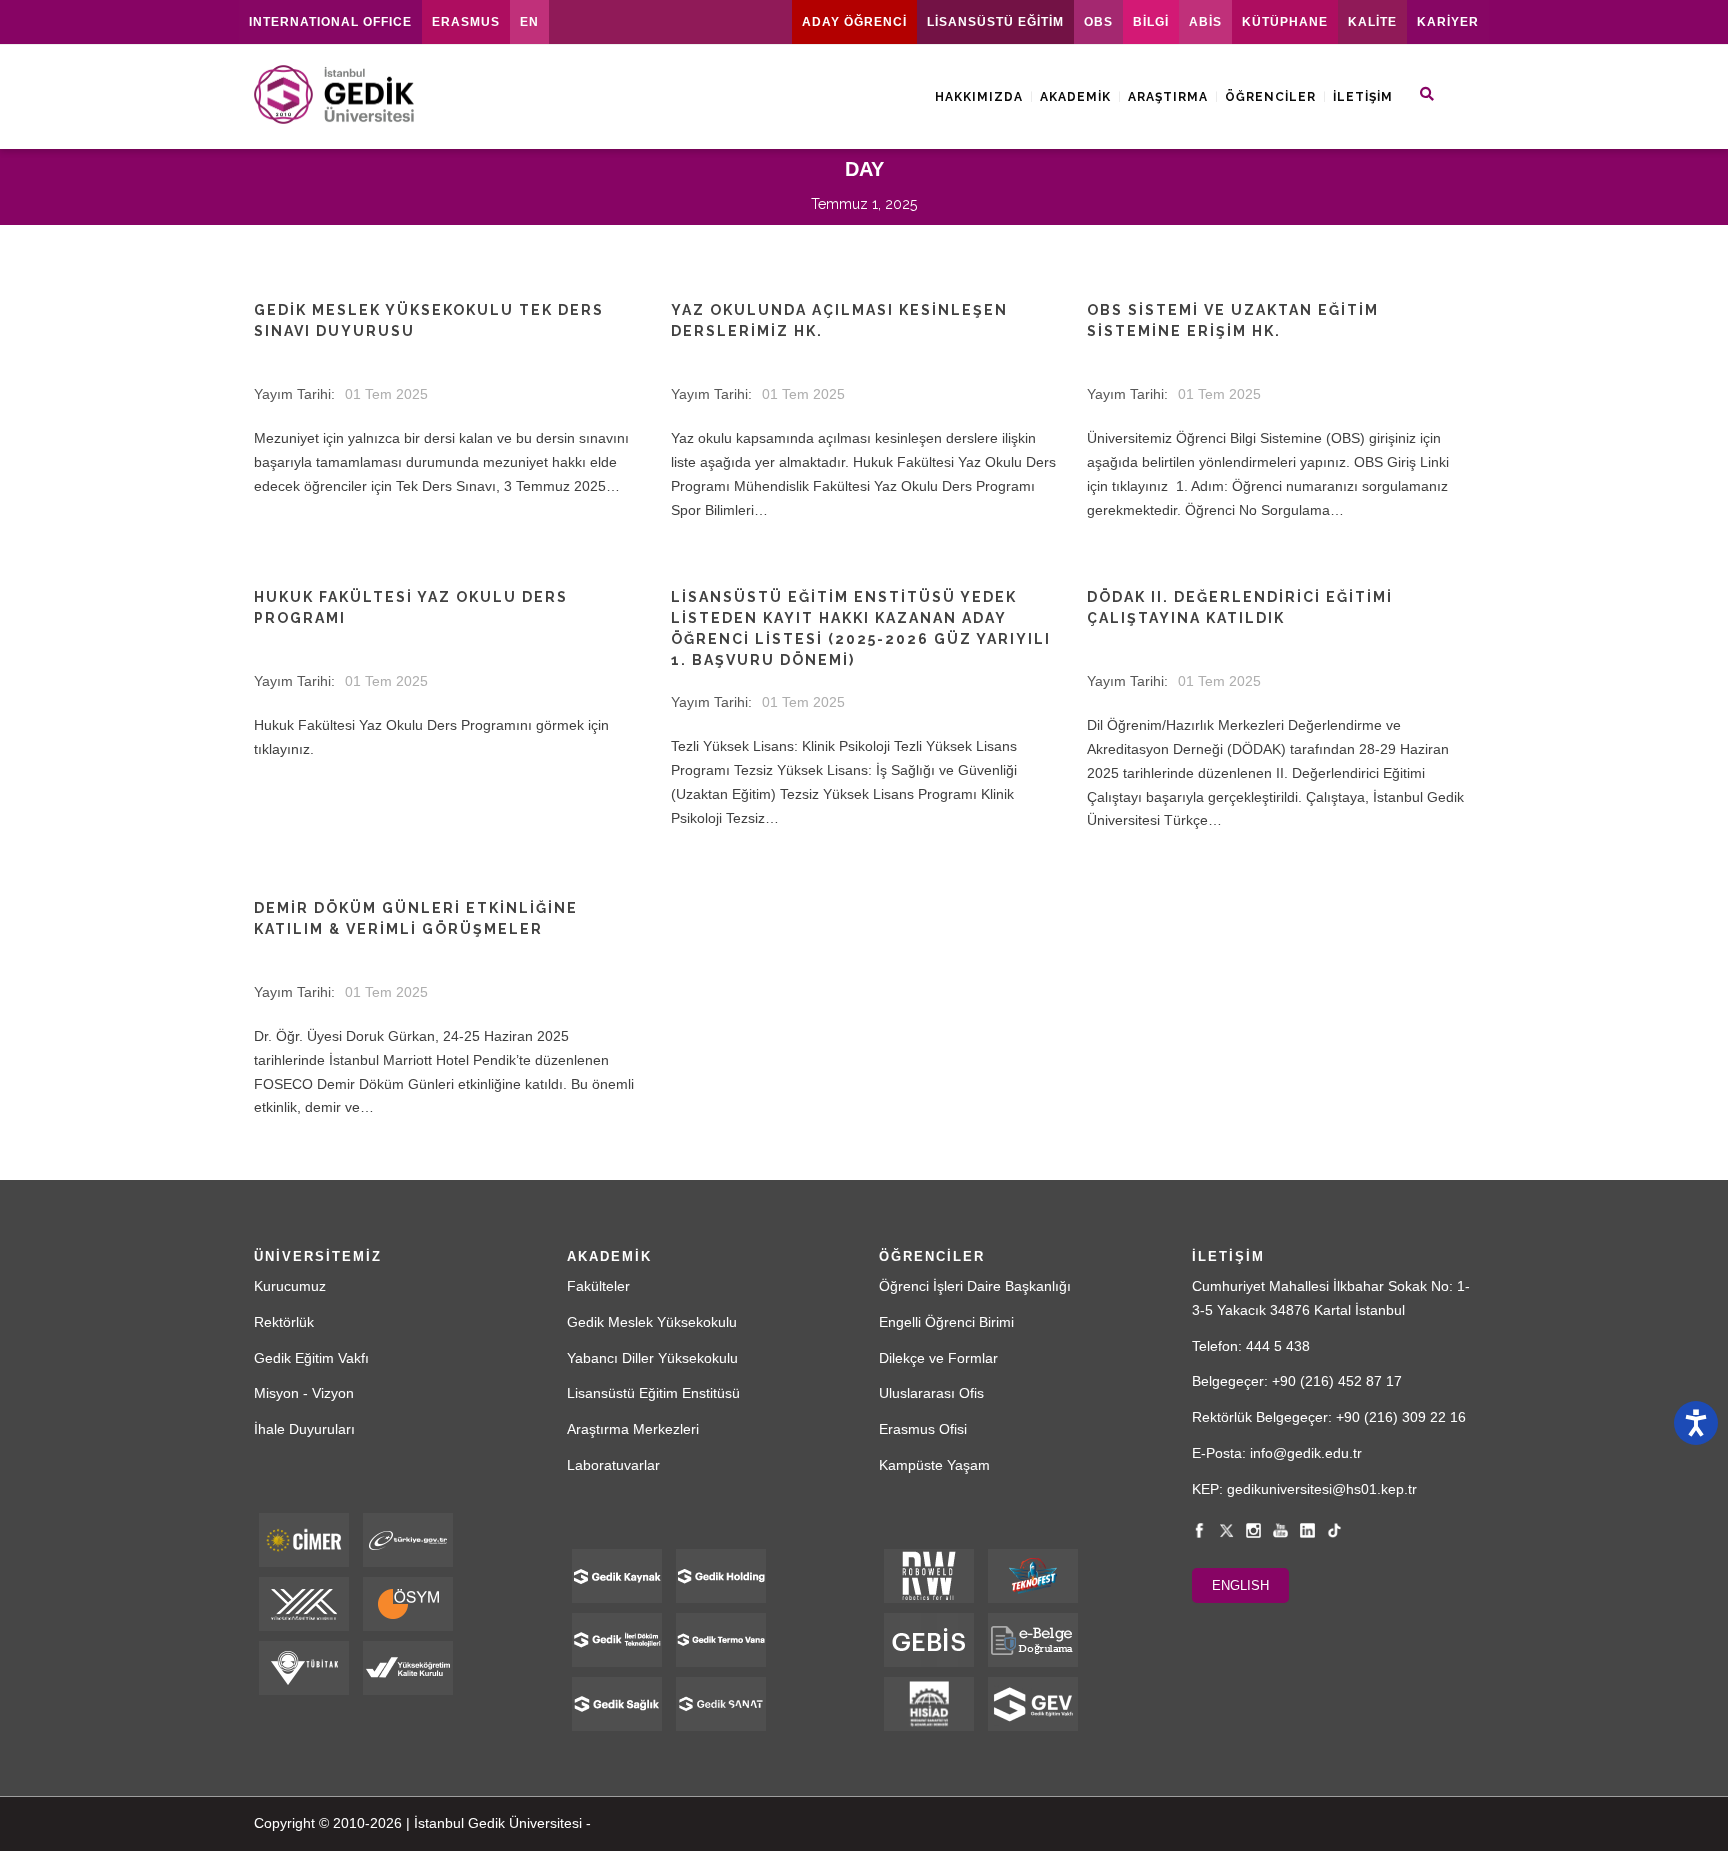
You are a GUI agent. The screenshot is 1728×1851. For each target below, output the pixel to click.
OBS (1098, 22)
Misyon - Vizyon (304, 1393)
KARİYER (1448, 22)
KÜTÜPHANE (1285, 22)
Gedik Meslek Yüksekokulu (652, 1322)
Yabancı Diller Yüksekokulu (652, 1358)
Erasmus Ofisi (923, 1429)
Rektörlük (284, 1322)
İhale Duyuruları (304, 1429)
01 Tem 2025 (386, 394)
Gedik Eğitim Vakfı (311, 1358)
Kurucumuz (290, 1286)
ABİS (1205, 22)
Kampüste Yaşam (934, 1465)
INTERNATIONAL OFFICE (330, 22)
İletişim (1363, 97)
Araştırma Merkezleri (633, 1429)
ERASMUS (466, 22)
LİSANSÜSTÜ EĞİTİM (995, 22)
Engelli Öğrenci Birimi (946, 1322)
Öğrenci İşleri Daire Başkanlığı (975, 1286)
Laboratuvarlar (613, 1465)
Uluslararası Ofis (931, 1393)
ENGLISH (1240, 1585)
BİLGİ (1151, 22)
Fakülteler (598, 1286)
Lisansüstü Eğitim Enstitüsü (653, 1393)
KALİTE (1372, 22)
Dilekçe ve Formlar (938, 1358)
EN (529, 22)
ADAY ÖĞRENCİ (854, 22)
